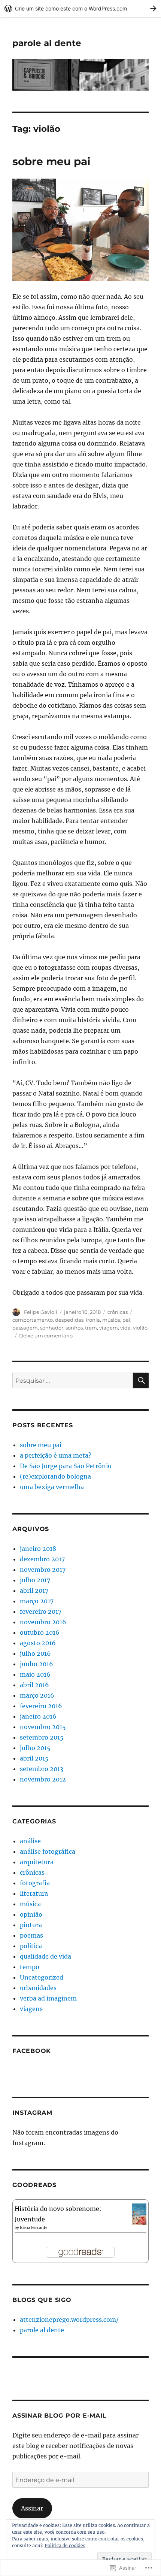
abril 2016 (34, 1685)
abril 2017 (34, 1591)
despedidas (69, 1320)
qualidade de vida (45, 1956)
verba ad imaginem (48, 1998)
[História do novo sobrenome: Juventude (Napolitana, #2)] (139, 2214)
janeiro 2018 (38, 1549)
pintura (31, 1925)
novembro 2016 (43, 1622)
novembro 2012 (43, 1779)
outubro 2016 (40, 1632)
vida (125, 1328)
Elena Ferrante (34, 2228)
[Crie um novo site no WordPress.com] (80, 8)
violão (140, 1328)
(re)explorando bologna (55, 1476)
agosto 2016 (38, 1643)
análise (30, 1841)
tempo (30, 1967)
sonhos (74, 1328)
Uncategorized (42, 1977)
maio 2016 (35, 1674)
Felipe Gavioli (41, 1312)
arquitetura (37, 1862)
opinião (31, 1914)
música (111, 1320)
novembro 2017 (43, 1570)
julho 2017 (35, 1580)
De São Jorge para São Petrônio (66, 1466)
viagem (109, 1328)
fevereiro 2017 (41, 1611)
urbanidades (38, 1988)
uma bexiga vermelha (52, 1487)
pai (126, 1320)
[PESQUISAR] (141, 1380)
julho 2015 (35, 1748)
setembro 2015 (42, 1737)
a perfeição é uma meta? (56, 1455)
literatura (34, 1893)
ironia (93, 1320)
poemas (31, 1935)
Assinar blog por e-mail (59, 2416)
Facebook (32, 2051)
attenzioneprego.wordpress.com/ (69, 2320)
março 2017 (37, 1601)
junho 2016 (37, 1664)
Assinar (32, 2508)
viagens (31, 2009)
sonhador (52, 1328)
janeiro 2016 (38, 1716)
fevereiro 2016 (41, 1706)
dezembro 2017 (42, 1559)
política (31, 1946)
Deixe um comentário (46, 1336)
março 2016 (37, 1695)
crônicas (118, 1312)
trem (91, 1328)
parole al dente (47, 43)
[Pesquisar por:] (73, 1380)
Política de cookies (65, 2545)
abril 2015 (34, 1758)
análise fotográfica (48, 1851)
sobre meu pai (51, 161)
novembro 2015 (43, 1727)
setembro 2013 (42, 1769)
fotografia (35, 1883)
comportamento (33, 1320)
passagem (25, 1328)
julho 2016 (35, 1653)
